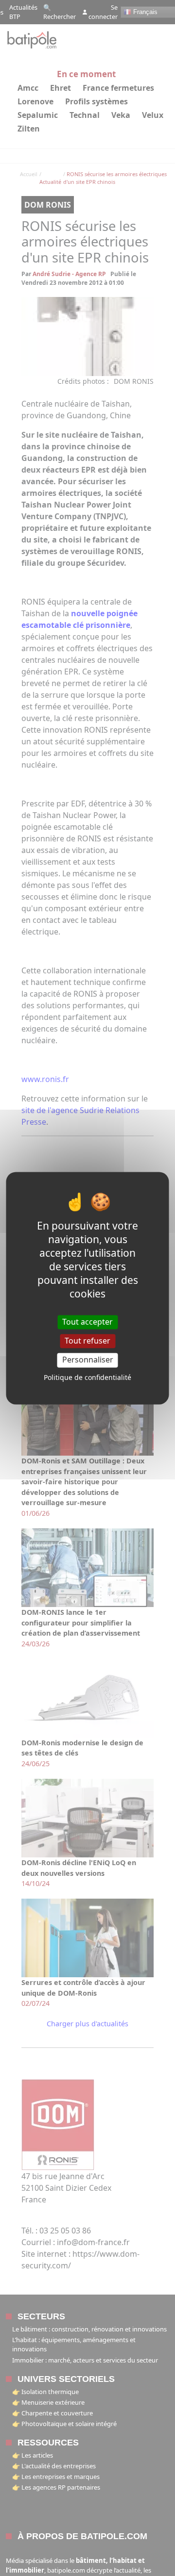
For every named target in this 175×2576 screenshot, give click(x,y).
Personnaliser (88, 1360)
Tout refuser (87, 1341)
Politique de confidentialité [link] (87, 1377)
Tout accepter (87, 1322)
